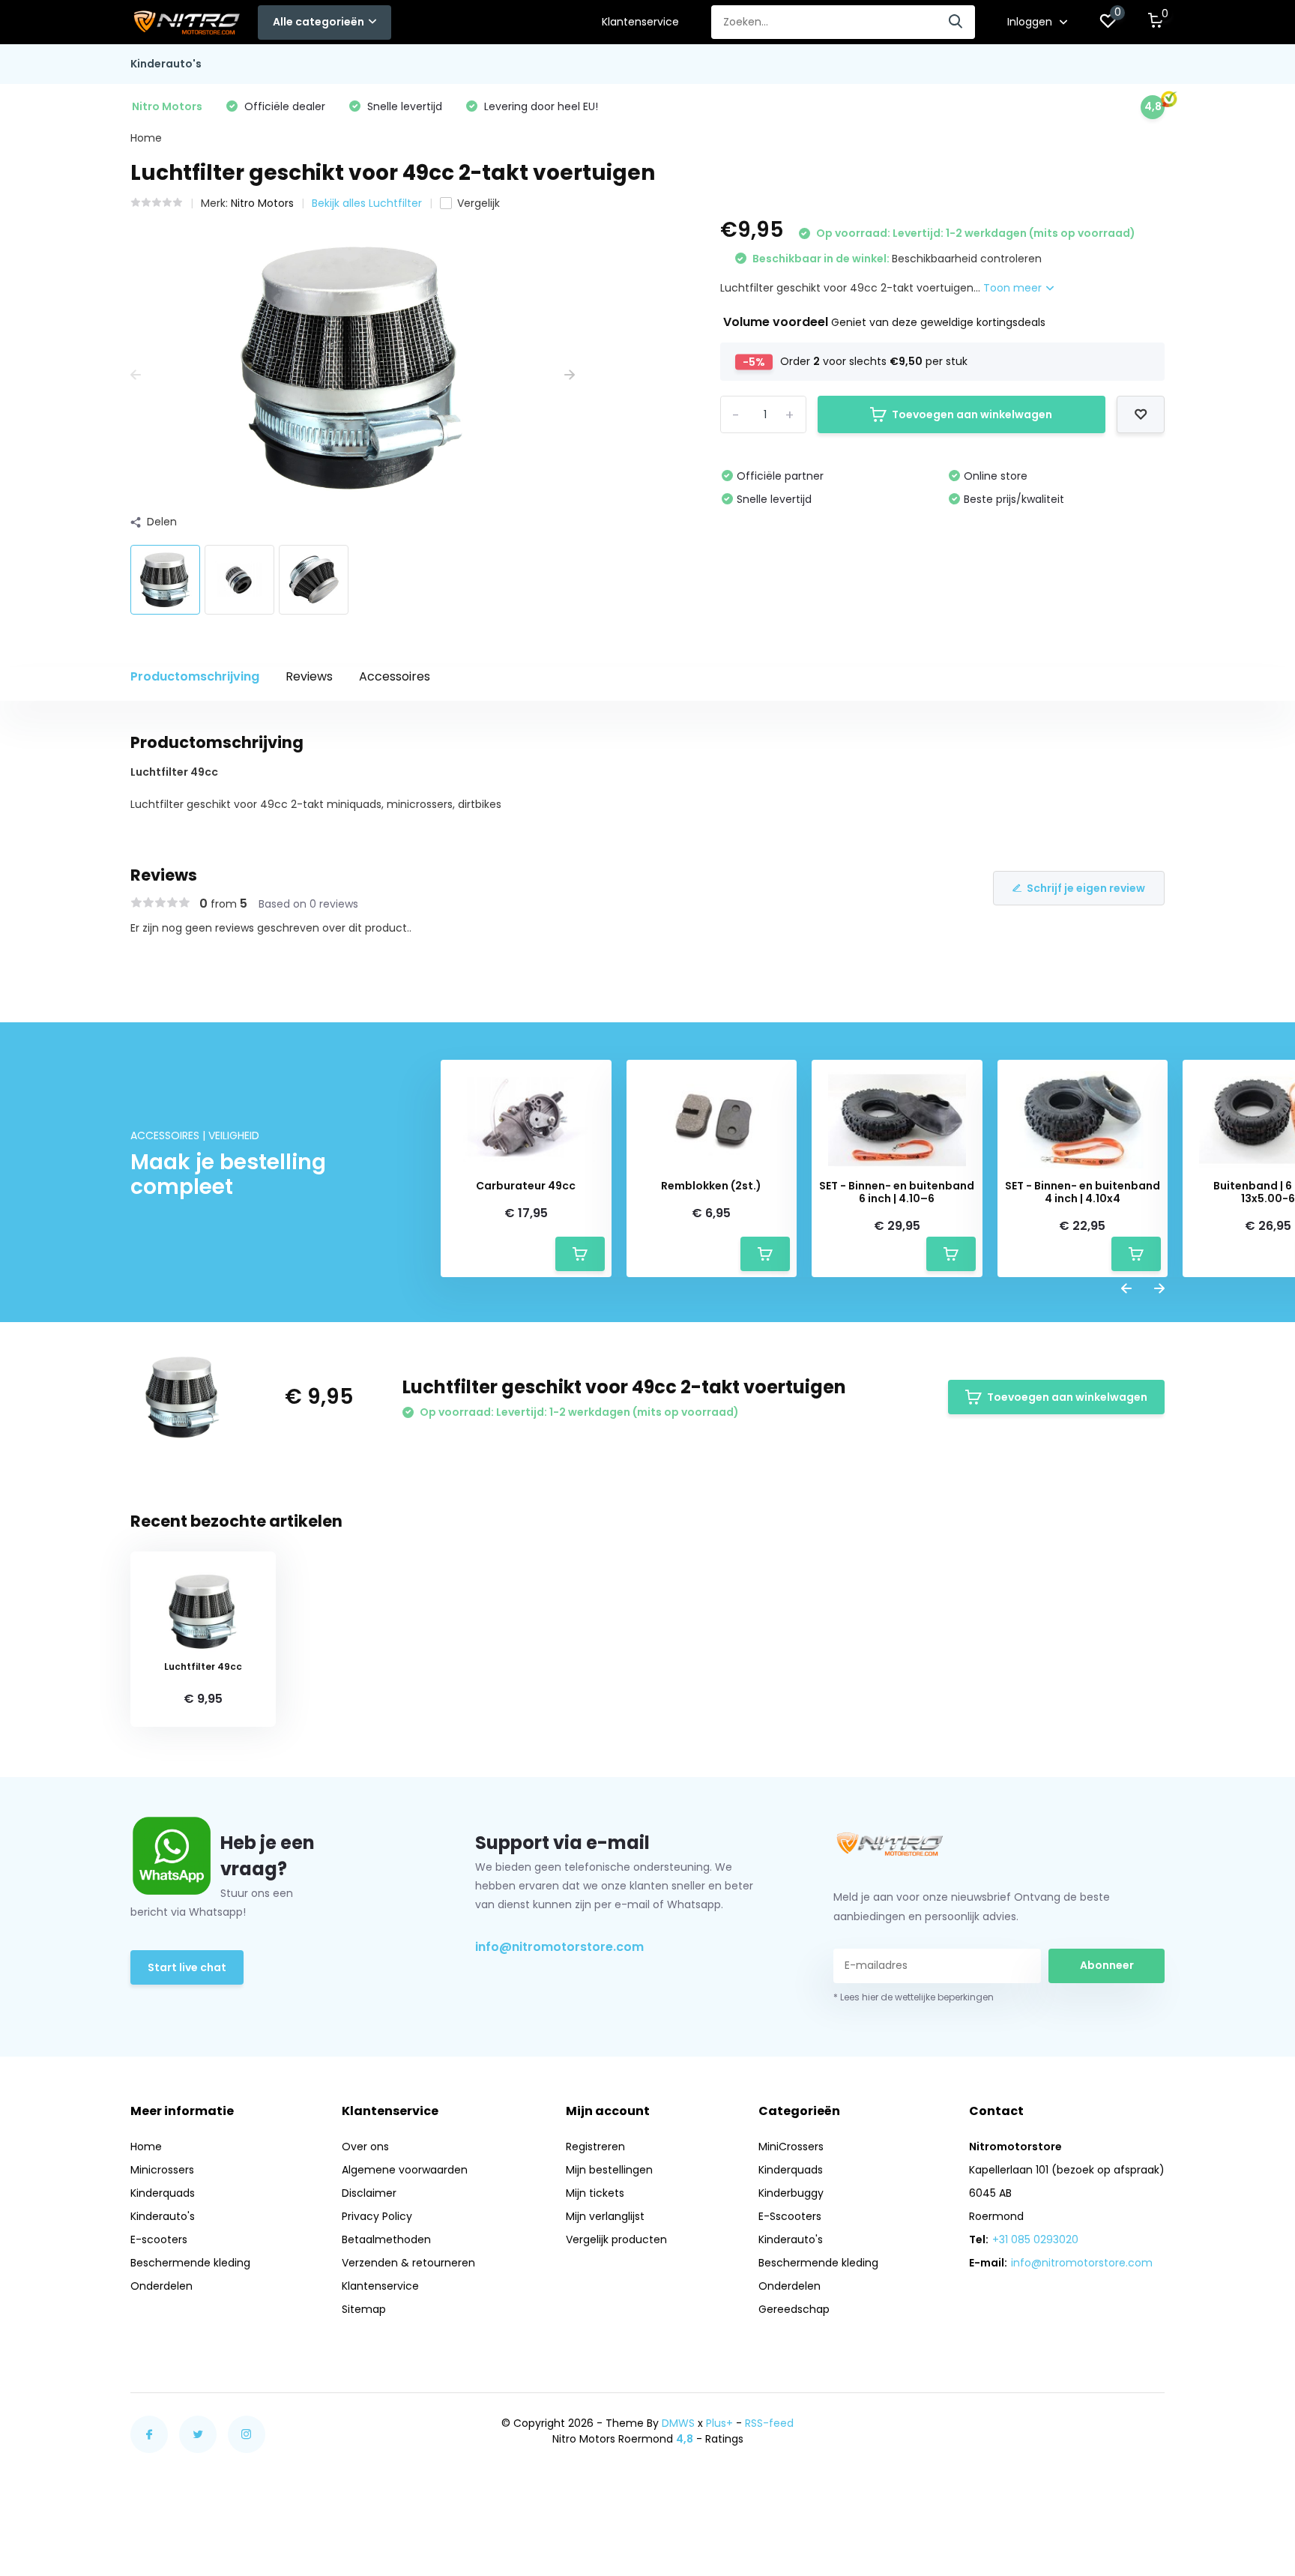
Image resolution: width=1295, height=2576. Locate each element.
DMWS (678, 2423)
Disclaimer (369, 2193)
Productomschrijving (195, 676)
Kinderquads (163, 2193)
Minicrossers (162, 2170)
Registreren (595, 2147)
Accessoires (395, 676)
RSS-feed (769, 2423)
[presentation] (136, 375)
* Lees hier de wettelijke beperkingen (914, 1997)
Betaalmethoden (386, 2239)
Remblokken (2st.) (711, 1186)
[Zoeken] (956, 22)
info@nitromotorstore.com (559, 1947)
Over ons (365, 2147)
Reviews (309, 676)
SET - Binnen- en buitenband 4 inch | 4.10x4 (1083, 1192)
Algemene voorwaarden (405, 2170)
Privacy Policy (377, 2216)
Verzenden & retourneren (408, 2263)
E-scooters (159, 2239)
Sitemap (364, 2309)
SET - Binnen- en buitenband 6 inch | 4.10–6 (897, 1192)
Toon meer (1014, 288)
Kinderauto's (166, 64)
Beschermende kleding (190, 2263)
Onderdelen (162, 2286)
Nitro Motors (262, 203)
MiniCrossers (791, 2147)
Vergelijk (479, 203)
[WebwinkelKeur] (1150, 2431)
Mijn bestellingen (609, 2170)
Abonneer (1107, 1965)
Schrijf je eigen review (1086, 888)
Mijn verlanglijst (605, 2216)
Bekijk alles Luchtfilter (367, 203)
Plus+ (719, 2423)
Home (146, 138)
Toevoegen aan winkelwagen (972, 414)
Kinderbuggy (791, 2193)
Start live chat (187, 1967)
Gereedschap (794, 2309)
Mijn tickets (595, 2193)
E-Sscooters (790, 2216)
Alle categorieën (319, 22)
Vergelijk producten (616, 2239)
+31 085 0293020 (1035, 2239)
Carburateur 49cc (526, 1186)
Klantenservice (640, 22)
